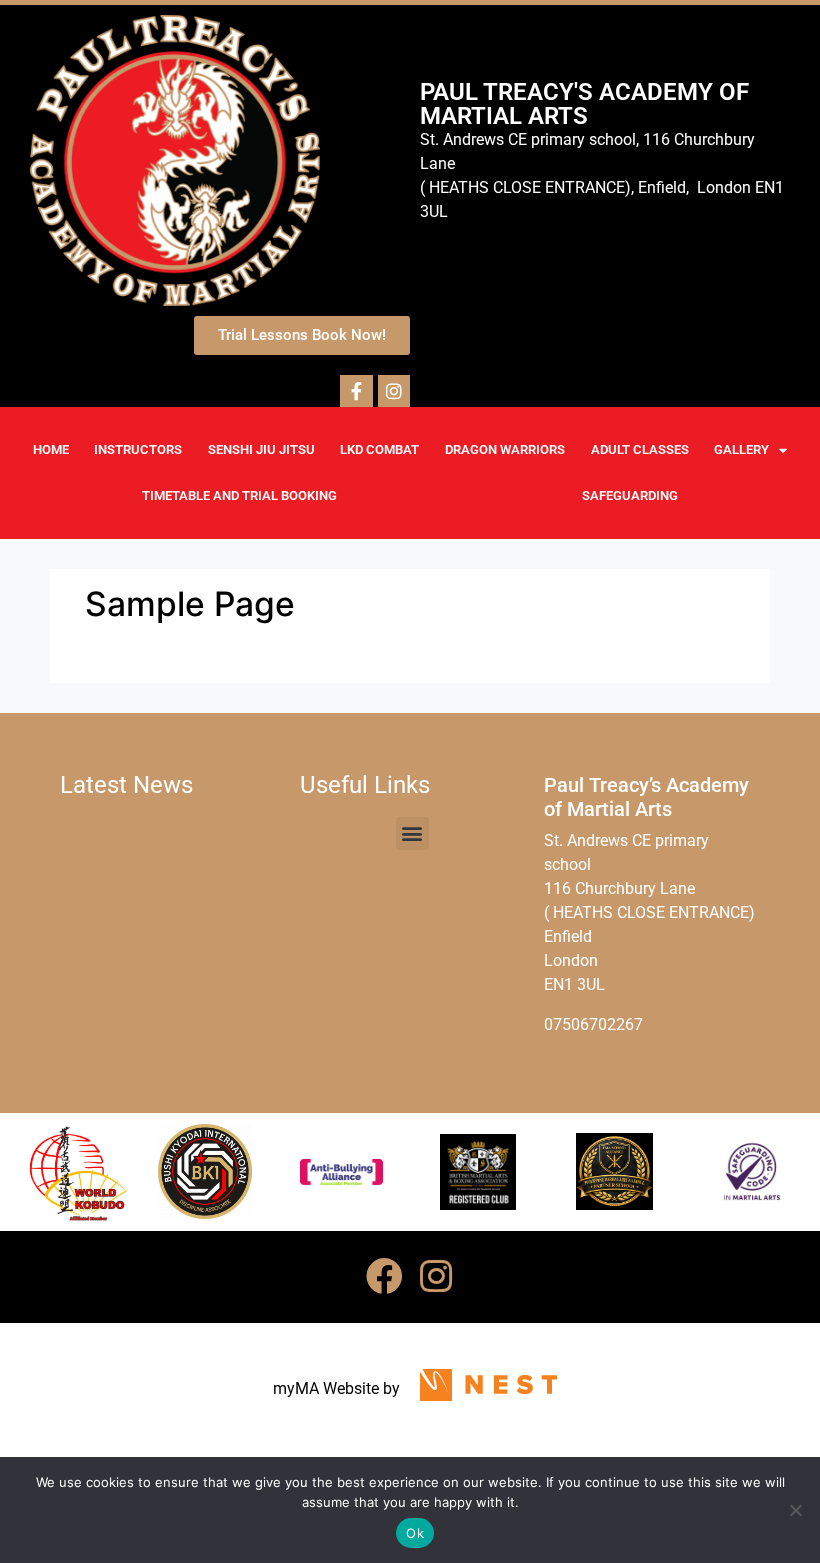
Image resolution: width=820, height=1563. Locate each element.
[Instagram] (436, 1277)
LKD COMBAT (379, 449)
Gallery (741, 449)
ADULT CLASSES (640, 449)
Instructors (138, 449)
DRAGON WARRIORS (505, 449)
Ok (415, 1533)
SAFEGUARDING (630, 495)
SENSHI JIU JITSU (261, 449)
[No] (795, 1510)
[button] (412, 833)
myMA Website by (336, 1388)
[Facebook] (384, 1277)
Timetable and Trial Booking (239, 495)
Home (51, 449)
